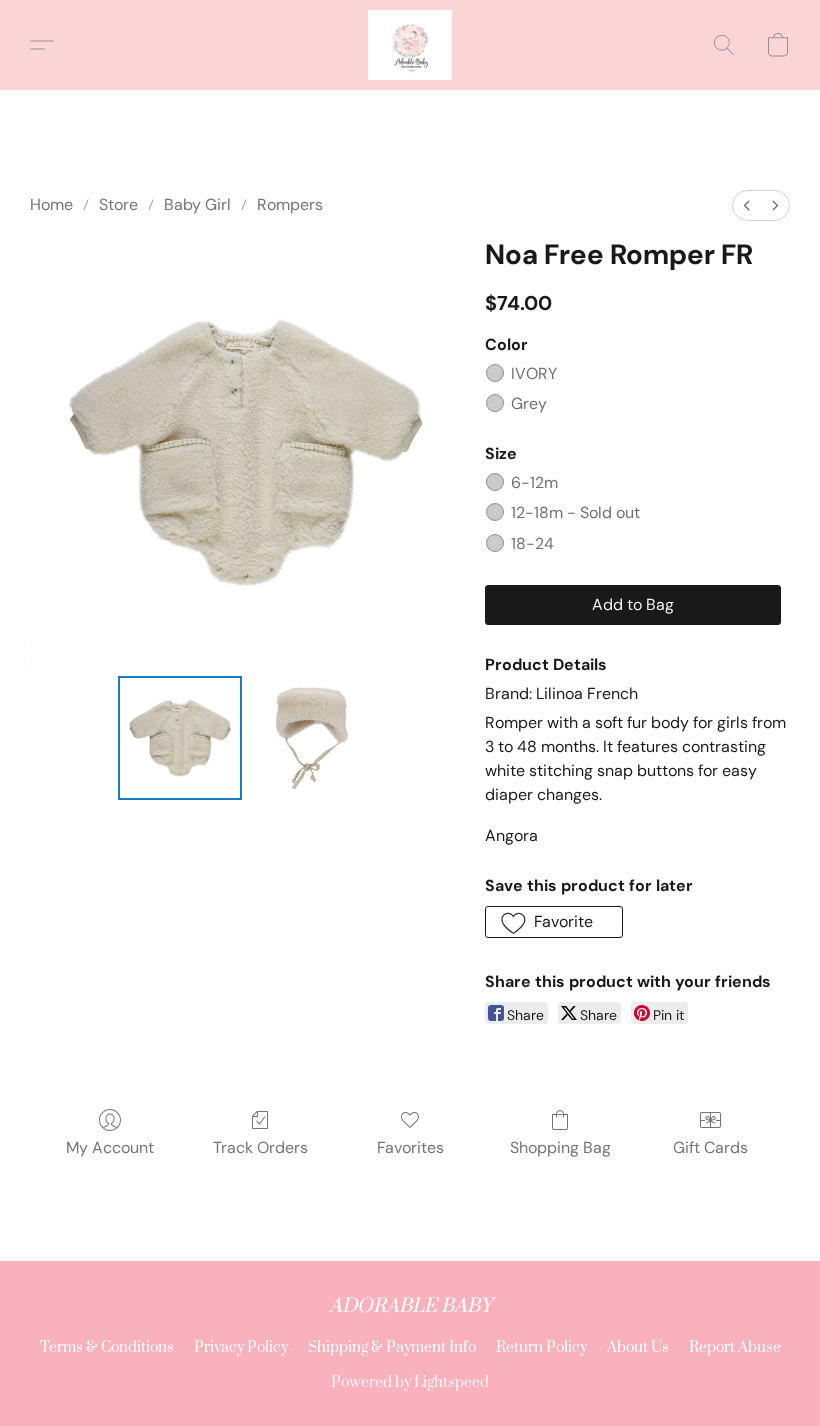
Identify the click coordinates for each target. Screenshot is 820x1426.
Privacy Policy (241, 1347)
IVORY (534, 373)
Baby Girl (197, 204)
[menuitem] (747, 205)
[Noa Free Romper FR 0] (180, 738)
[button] (410, 45)
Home (51, 204)
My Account (110, 1147)
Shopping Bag (560, 1147)
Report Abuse (735, 1347)
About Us (638, 1347)
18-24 (532, 543)
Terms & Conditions (107, 1347)
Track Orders (260, 1147)
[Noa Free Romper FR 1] (312, 738)
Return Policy (541, 1347)
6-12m (534, 482)
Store (118, 204)
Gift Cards (710, 1147)
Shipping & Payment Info (392, 1347)
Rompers (290, 204)
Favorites (410, 1147)
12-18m (575, 512)
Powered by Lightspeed (410, 1382)
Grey (529, 403)
